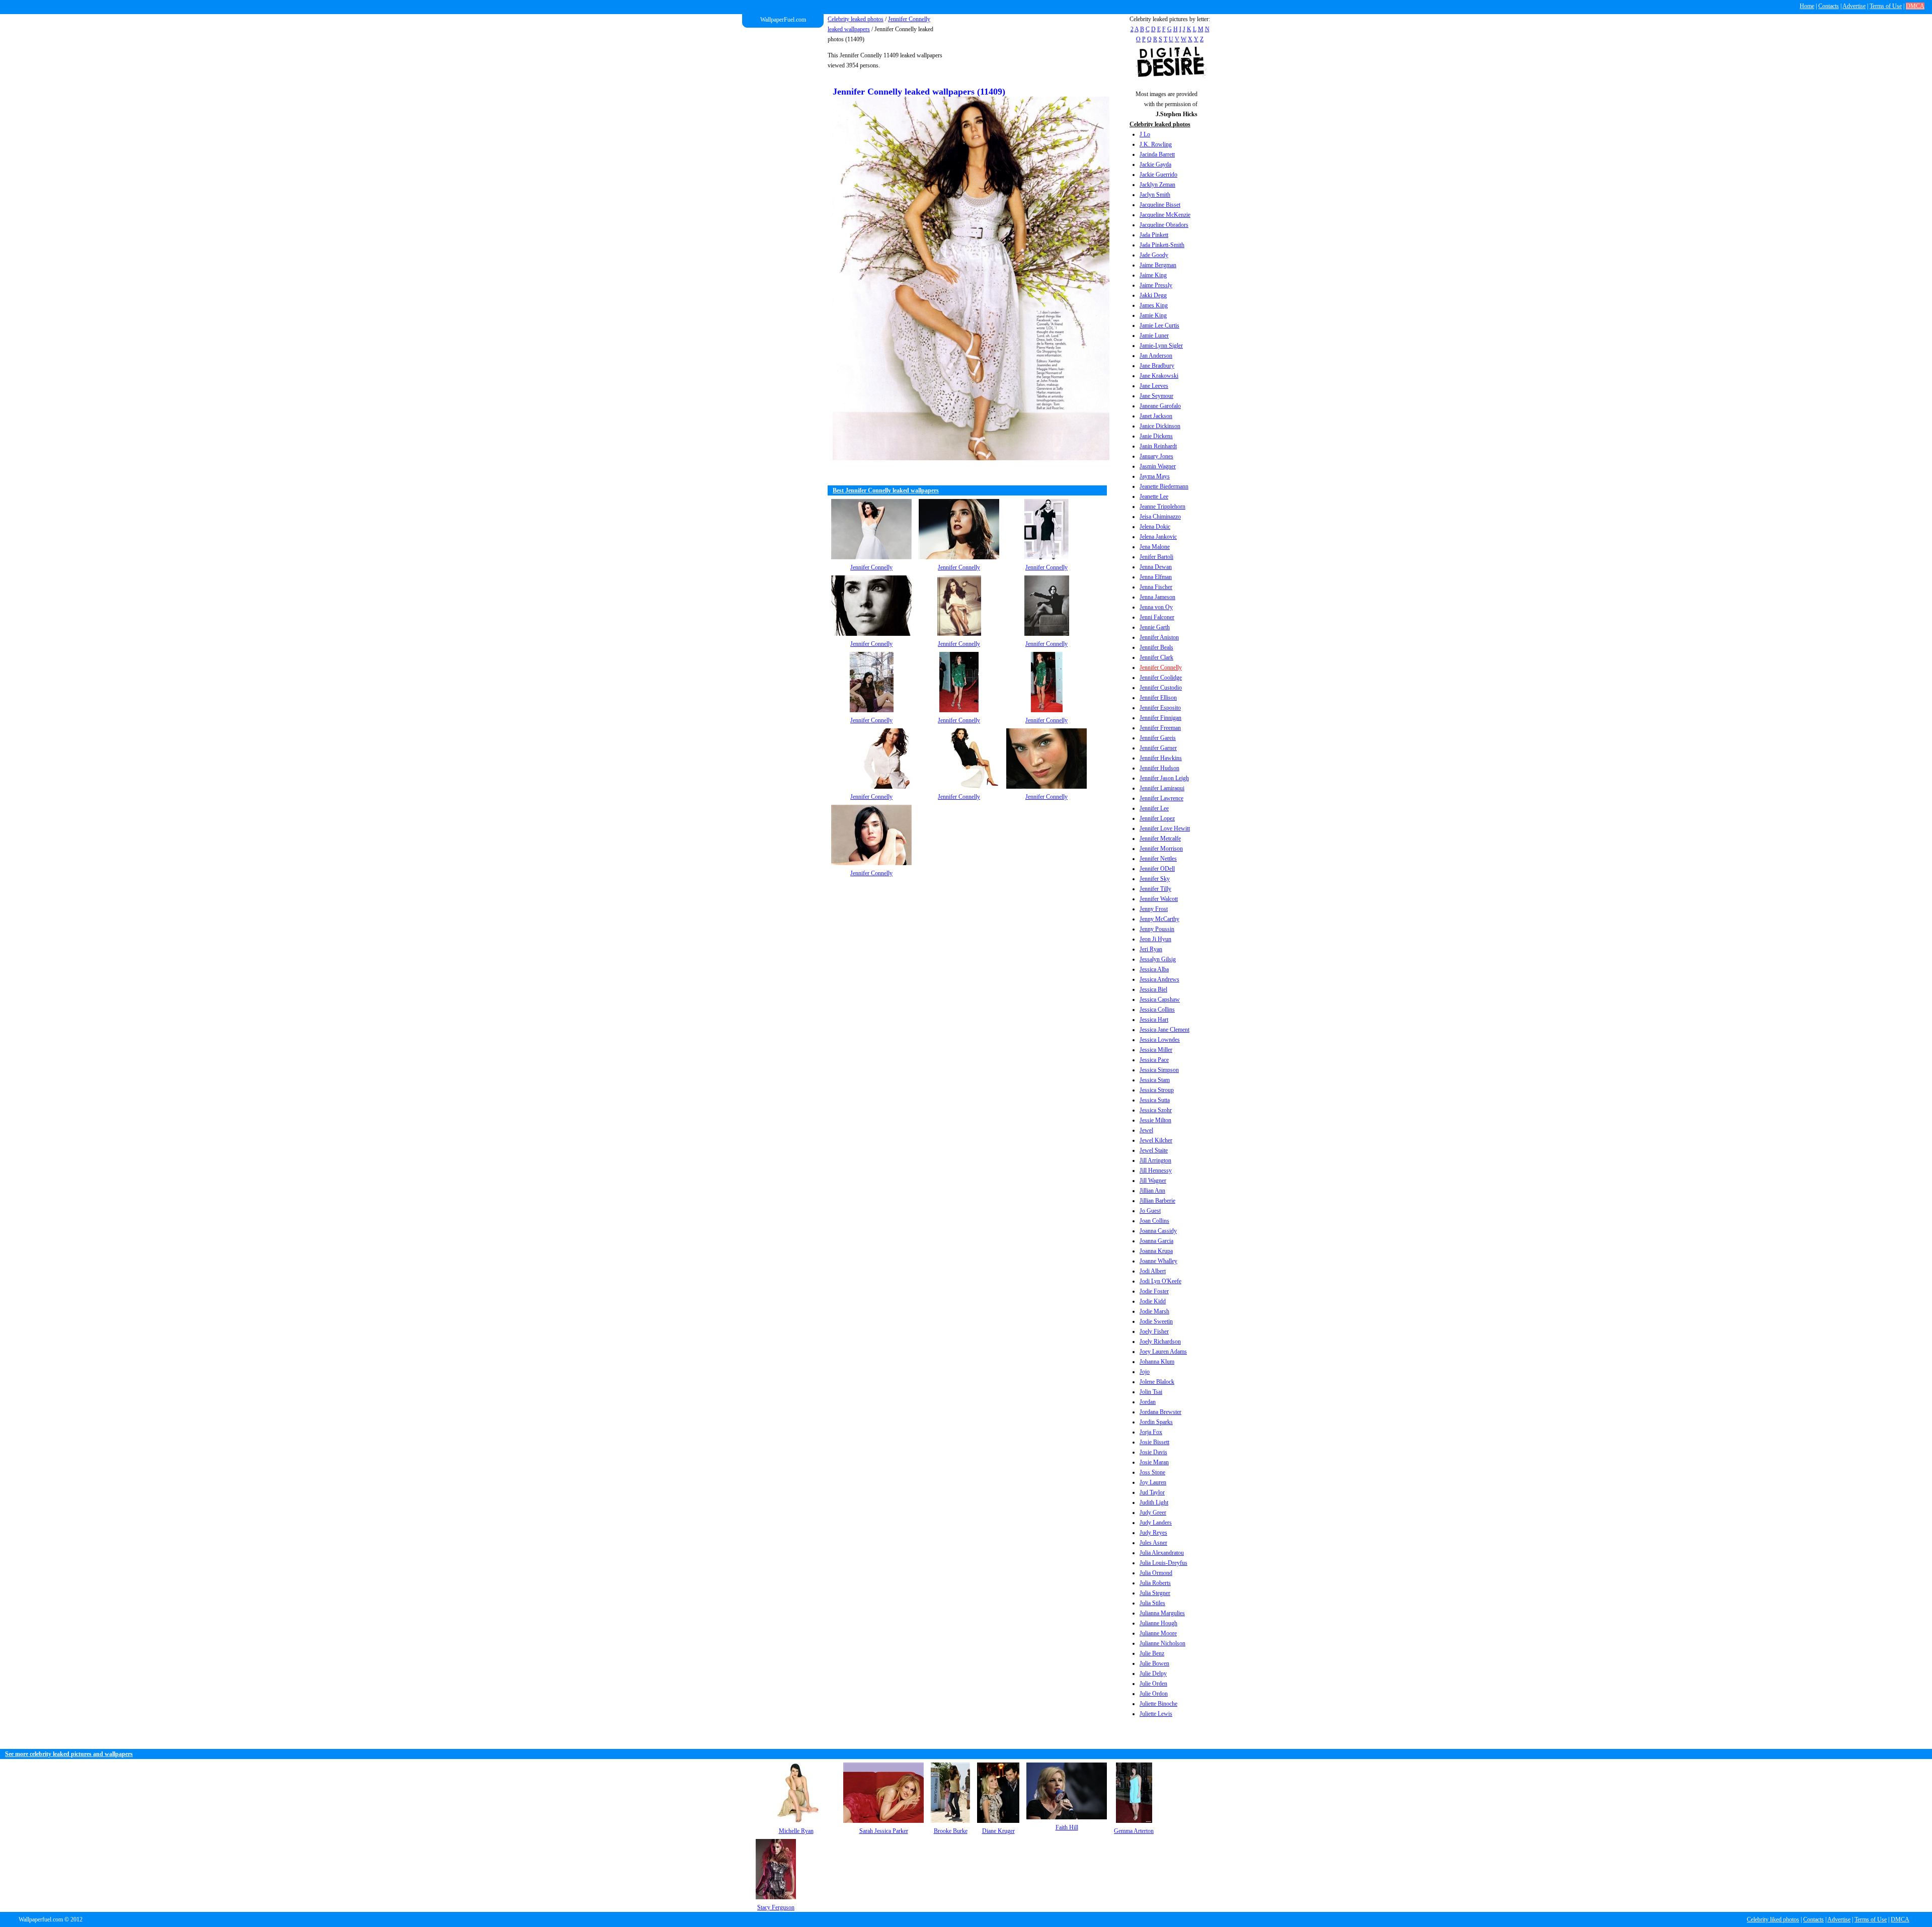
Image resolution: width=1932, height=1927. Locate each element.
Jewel (1146, 1130)
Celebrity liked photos (1773, 1919)
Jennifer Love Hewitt (1165, 828)
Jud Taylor (1152, 1492)
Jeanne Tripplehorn (1162, 507)
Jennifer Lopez (1157, 818)
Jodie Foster (1154, 1291)
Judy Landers (1156, 1523)
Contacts (1829, 6)
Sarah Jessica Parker (884, 1831)
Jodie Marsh (1154, 1311)
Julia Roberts (1155, 1583)
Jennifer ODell (1157, 869)
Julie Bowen (1154, 1663)
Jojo (1145, 1372)
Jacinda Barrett (1157, 154)
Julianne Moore (1158, 1633)
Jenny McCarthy (1159, 919)
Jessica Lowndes (1160, 1040)
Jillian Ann (1152, 1191)
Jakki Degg (1153, 295)
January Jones (1156, 456)
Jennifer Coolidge (1161, 678)
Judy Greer (1153, 1513)
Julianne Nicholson (1162, 1643)
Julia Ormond (1156, 1573)
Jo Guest (1150, 1211)
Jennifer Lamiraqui (1162, 788)
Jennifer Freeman (1160, 728)
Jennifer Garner (1158, 748)
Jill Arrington (1155, 1160)
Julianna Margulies (1162, 1613)
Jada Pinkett (1154, 235)
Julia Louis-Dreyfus (1163, 1563)
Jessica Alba (1154, 969)
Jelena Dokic (1155, 527)
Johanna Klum (1157, 1362)
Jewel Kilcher (1156, 1140)
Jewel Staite (1154, 1150)
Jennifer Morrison (1161, 849)
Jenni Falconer (1157, 617)
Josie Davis (1153, 1452)
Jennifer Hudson (1159, 768)
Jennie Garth (1155, 627)
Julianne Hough (1158, 1623)
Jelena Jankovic (1158, 537)
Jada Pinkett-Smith (1162, 245)
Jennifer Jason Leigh (1164, 778)
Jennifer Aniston (1159, 637)
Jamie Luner (1154, 336)
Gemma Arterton (1134, 1831)
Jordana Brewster (1160, 1412)
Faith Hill (1067, 1827)
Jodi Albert (1153, 1271)
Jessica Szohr (1156, 1110)
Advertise (1854, 6)
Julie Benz (1152, 1653)
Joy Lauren (1153, 1482)
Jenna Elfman (1156, 577)
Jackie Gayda (1155, 164)
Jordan (1148, 1402)
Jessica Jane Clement (1164, 1030)
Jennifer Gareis (1158, 738)
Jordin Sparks (1156, 1422)
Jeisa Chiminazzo (1160, 517)
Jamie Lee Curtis (1159, 325)
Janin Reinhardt (1158, 446)
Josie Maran (1154, 1462)
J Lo (1145, 134)
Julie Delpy (1153, 1673)
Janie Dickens (1156, 436)
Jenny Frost (1154, 909)
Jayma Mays (1155, 476)
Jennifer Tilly (1155, 889)
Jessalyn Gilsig (1158, 959)
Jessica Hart (1154, 1020)
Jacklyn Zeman (1157, 185)
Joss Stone (1152, 1472)
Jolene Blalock (1157, 1382)
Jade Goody (1154, 255)
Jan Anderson (1156, 356)
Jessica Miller (1156, 1050)
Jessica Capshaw (1160, 999)
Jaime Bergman (1158, 265)
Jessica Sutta (1155, 1100)
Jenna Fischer (1156, 587)
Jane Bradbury (1157, 366)
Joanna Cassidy (1158, 1231)
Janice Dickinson (1160, 426)
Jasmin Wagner (1158, 466)
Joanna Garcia (1156, 1241)
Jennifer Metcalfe (1160, 839)
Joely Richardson (1160, 1342)
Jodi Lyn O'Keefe (1160, 1281)
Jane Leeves (1154, 386)
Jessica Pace (1154, 1060)
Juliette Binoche (1158, 1704)
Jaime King (1153, 275)
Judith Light (1154, 1502)
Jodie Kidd (1153, 1301)
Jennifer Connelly (1161, 667)
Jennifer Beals (1156, 647)
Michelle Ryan (796, 1831)
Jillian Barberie (1157, 1201)
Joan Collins (1154, 1221)
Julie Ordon (1154, 1694)
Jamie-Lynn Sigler (1161, 346)
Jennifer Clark (1156, 657)
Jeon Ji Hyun (1155, 939)
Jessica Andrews (1159, 979)
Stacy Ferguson (776, 1907)
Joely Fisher (1154, 1331)
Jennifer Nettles (1158, 859)
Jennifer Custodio (1161, 688)
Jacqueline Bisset (1160, 205)
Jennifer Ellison (1158, 698)
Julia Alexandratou (1162, 1553)
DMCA (1915, 6)
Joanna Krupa (1156, 1251)
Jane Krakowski (1159, 376)
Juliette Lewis (1156, 1714)
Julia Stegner (1155, 1593)
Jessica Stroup (1157, 1090)
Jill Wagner (1153, 1181)
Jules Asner (1153, 1543)
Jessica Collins (1157, 1010)
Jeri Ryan (1151, 949)
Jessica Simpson (1159, 1070)
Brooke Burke (951, 1831)
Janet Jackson (1156, 416)
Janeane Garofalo (1160, 406)
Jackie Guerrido (1158, 175)
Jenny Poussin (1157, 929)
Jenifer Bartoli (1156, 557)
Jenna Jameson (1157, 597)
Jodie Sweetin (1156, 1321)
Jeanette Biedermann (1164, 486)
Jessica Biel (1153, 989)
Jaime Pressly (1156, 285)
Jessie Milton (1155, 1120)
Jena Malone (1155, 547)
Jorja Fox (1151, 1432)
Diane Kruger (998, 1831)
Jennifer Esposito (1160, 708)
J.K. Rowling (1156, 144)
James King (1154, 305)
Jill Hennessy (1156, 1170)
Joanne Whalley (1158, 1261)
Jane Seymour (1156, 396)
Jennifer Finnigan (1160, 718)
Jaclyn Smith (1155, 195)
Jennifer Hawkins (1161, 758)
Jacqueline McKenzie (1165, 215)
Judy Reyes (1153, 1533)
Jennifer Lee (1154, 808)
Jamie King (1153, 315)
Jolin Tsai (1151, 1392)
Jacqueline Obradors (1164, 225)
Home (1807, 6)
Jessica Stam (1155, 1080)
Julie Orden (1153, 1684)
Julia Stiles (1152, 1603)
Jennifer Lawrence (1161, 798)
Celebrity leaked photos (856, 19)
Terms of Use (1886, 6)
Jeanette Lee (1154, 496)
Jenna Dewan (1156, 567)
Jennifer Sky (1155, 879)
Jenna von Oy (1156, 607)
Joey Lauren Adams (1163, 1352)
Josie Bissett (1154, 1442)
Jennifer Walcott (1159, 899)
